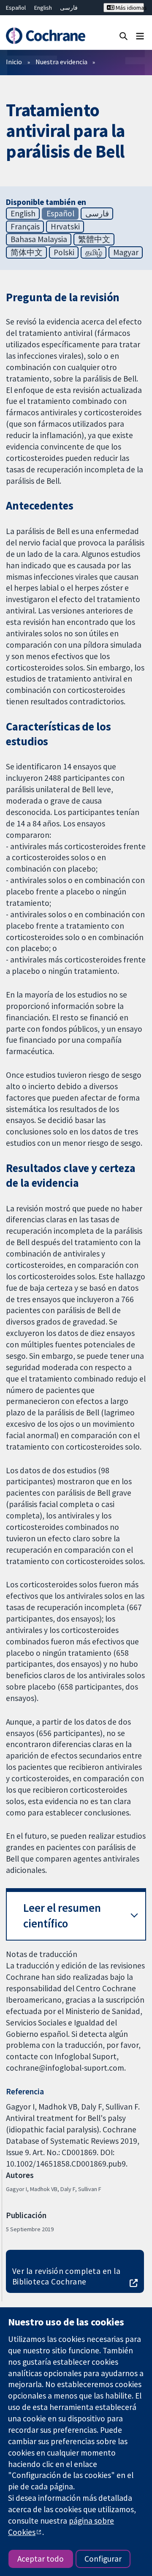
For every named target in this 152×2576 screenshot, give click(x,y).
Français (25, 226)
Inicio (14, 62)
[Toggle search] (123, 36)
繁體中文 (94, 239)
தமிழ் (94, 252)
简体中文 (27, 252)
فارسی (69, 8)
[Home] (45, 36)
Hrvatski (65, 226)
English (43, 8)
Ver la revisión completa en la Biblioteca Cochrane (66, 2276)
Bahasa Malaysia (39, 239)
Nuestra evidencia (61, 62)
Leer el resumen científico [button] (62, 1916)
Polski (64, 252)
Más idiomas (129, 8)
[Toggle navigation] (140, 36)
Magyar (126, 252)
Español (16, 8)
